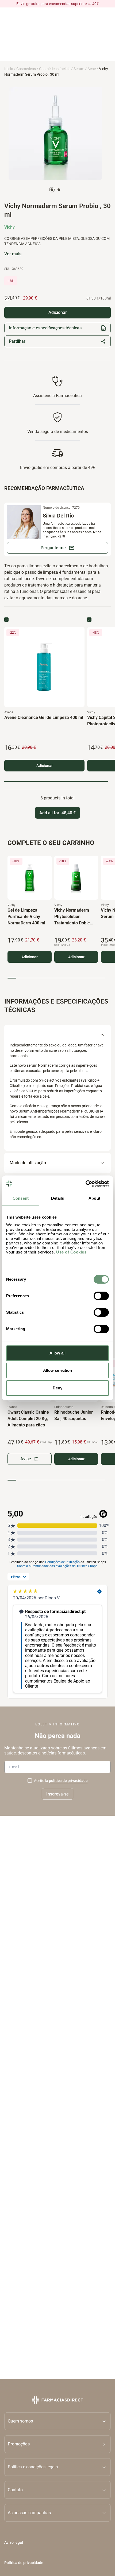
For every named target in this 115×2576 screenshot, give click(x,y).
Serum (79, 69)
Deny (57, 1388)
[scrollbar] (56, 781)
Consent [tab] (21, 1198)
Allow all (58, 1353)
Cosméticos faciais (55, 69)
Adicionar (45, 766)
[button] (57, 2444)
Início (9, 69)
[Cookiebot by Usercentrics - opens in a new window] (85, 1184)
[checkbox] (6, 620)
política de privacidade (68, 1781)
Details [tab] (58, 1198)
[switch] (101, 1296)
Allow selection (58, 1370)
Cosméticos (26, 69)
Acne (92, 69)
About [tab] (94, 1198)
